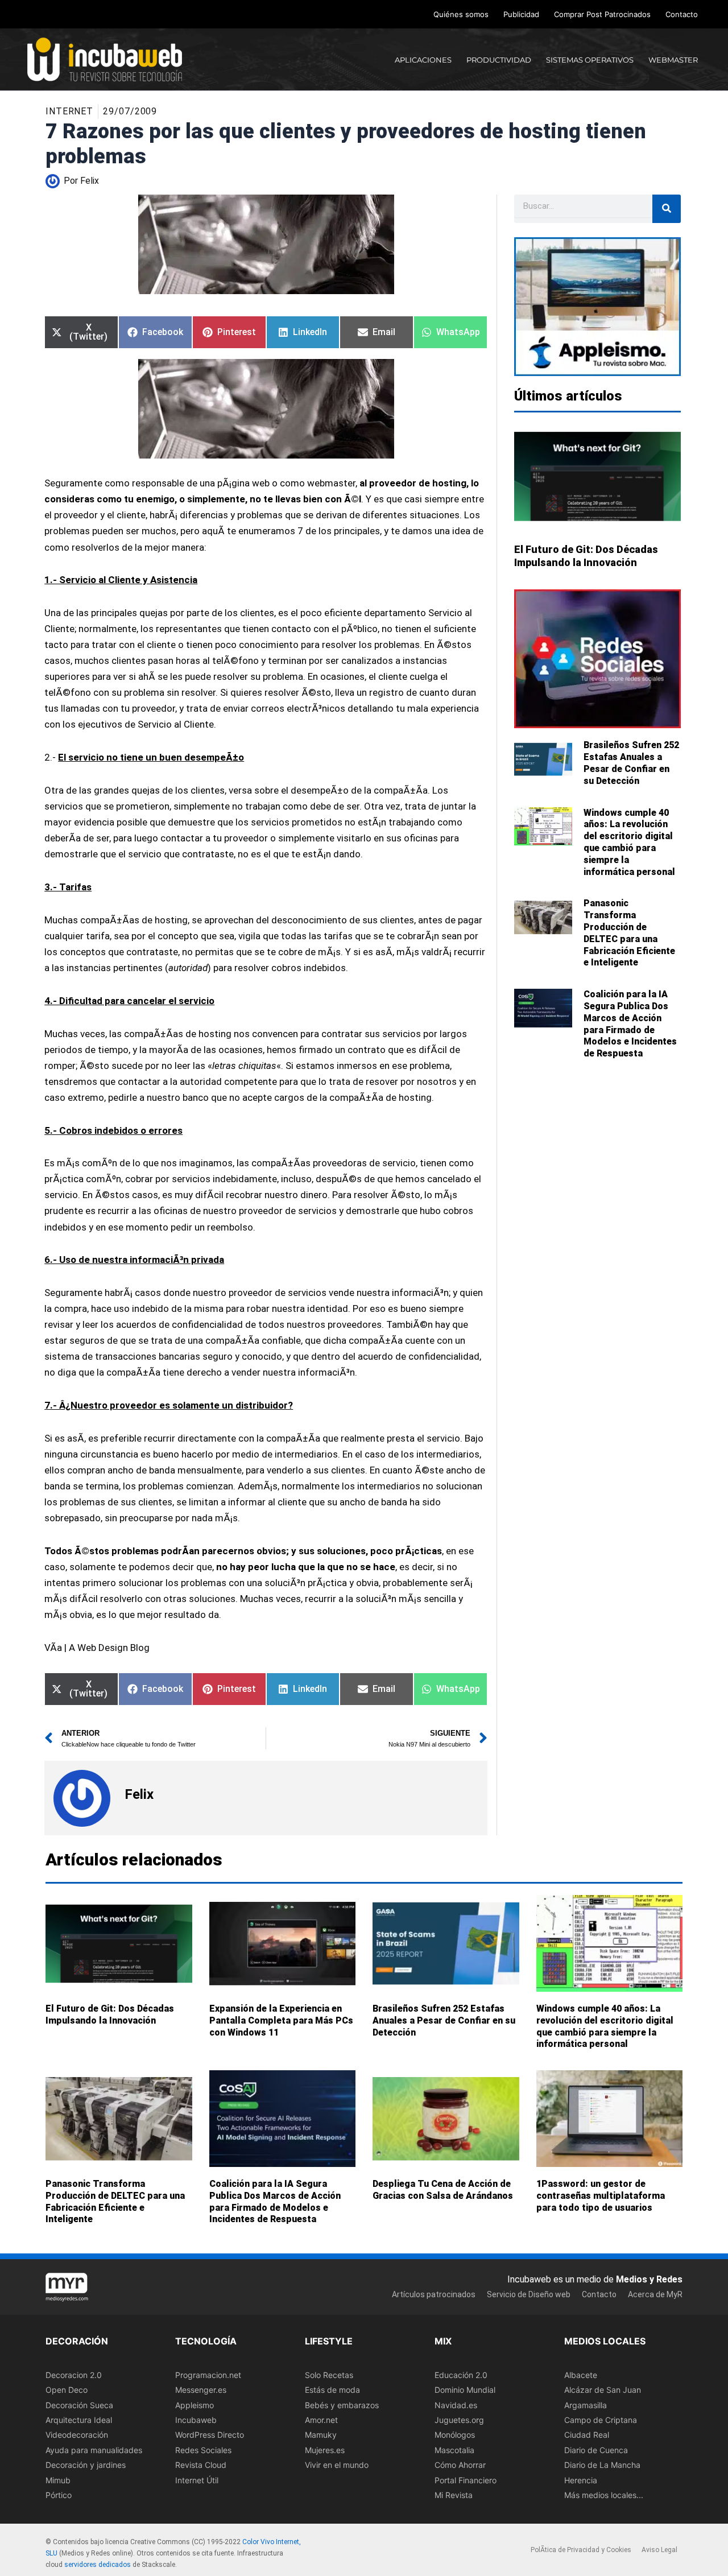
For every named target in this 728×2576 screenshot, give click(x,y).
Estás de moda (332, 2390)
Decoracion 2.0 (74, 2375)
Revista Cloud (201, 2465)
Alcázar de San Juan (603, 2390)
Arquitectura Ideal (79, 2420)
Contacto (682, 14)
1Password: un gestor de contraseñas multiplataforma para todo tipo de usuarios (601, 2196)
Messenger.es (201, 2390)
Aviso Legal (659, 2550)
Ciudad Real (587, 2435)
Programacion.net (208, 2375)
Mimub (58, 2480)
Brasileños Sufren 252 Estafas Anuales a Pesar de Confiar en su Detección (631, 763)
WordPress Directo (210, 2435)
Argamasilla (586, 2404)
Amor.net (321, 2420)
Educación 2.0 (461, 2375)
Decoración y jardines (86, 2465)
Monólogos (455, 2435)
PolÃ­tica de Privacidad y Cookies (581, 2550)
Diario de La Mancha (602, 2465)
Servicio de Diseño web (529, 2294)
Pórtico (59, 2495)
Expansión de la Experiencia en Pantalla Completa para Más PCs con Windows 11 (281, 2020)
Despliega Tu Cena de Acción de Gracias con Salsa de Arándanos (443, 2190)
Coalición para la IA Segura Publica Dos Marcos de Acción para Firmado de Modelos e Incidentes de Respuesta (630, 1024)
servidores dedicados (98, 2565)
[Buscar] (667, 209)
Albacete (581, 2375)
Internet (69, 111)
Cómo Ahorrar (460, 2465)
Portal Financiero (466, 2480)
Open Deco (67, 2390)
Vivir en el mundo (337, 2465)
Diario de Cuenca (596, 2450)
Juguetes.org (459, 2420)
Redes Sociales (203, 2450)
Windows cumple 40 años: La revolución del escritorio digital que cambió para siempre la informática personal (629, 842)
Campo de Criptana (601, 2420)
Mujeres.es (325, 2450)
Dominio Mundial (465, 2390)
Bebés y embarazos (342, 2404)
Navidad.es (456, 2404)
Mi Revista (454, 2495)
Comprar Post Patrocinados (602, 14)
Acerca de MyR (655, 2294)
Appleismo (195, 2404)
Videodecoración (77, 2435)
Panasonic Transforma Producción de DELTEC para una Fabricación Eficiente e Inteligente (629, 933)
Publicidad (521, 14)
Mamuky (321, 2435)
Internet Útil (197, 2480)
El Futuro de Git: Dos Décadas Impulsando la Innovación (110, 2014)
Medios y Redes (649, 2279)
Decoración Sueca (79, 2404)
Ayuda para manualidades (94, 2450)
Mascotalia (454, 2450)
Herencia (581, 2480)
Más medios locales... (604, 2495)
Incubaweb (196, 2420)
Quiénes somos (461, 14)
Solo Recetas (329, 2375)
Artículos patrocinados (434, 2294)
